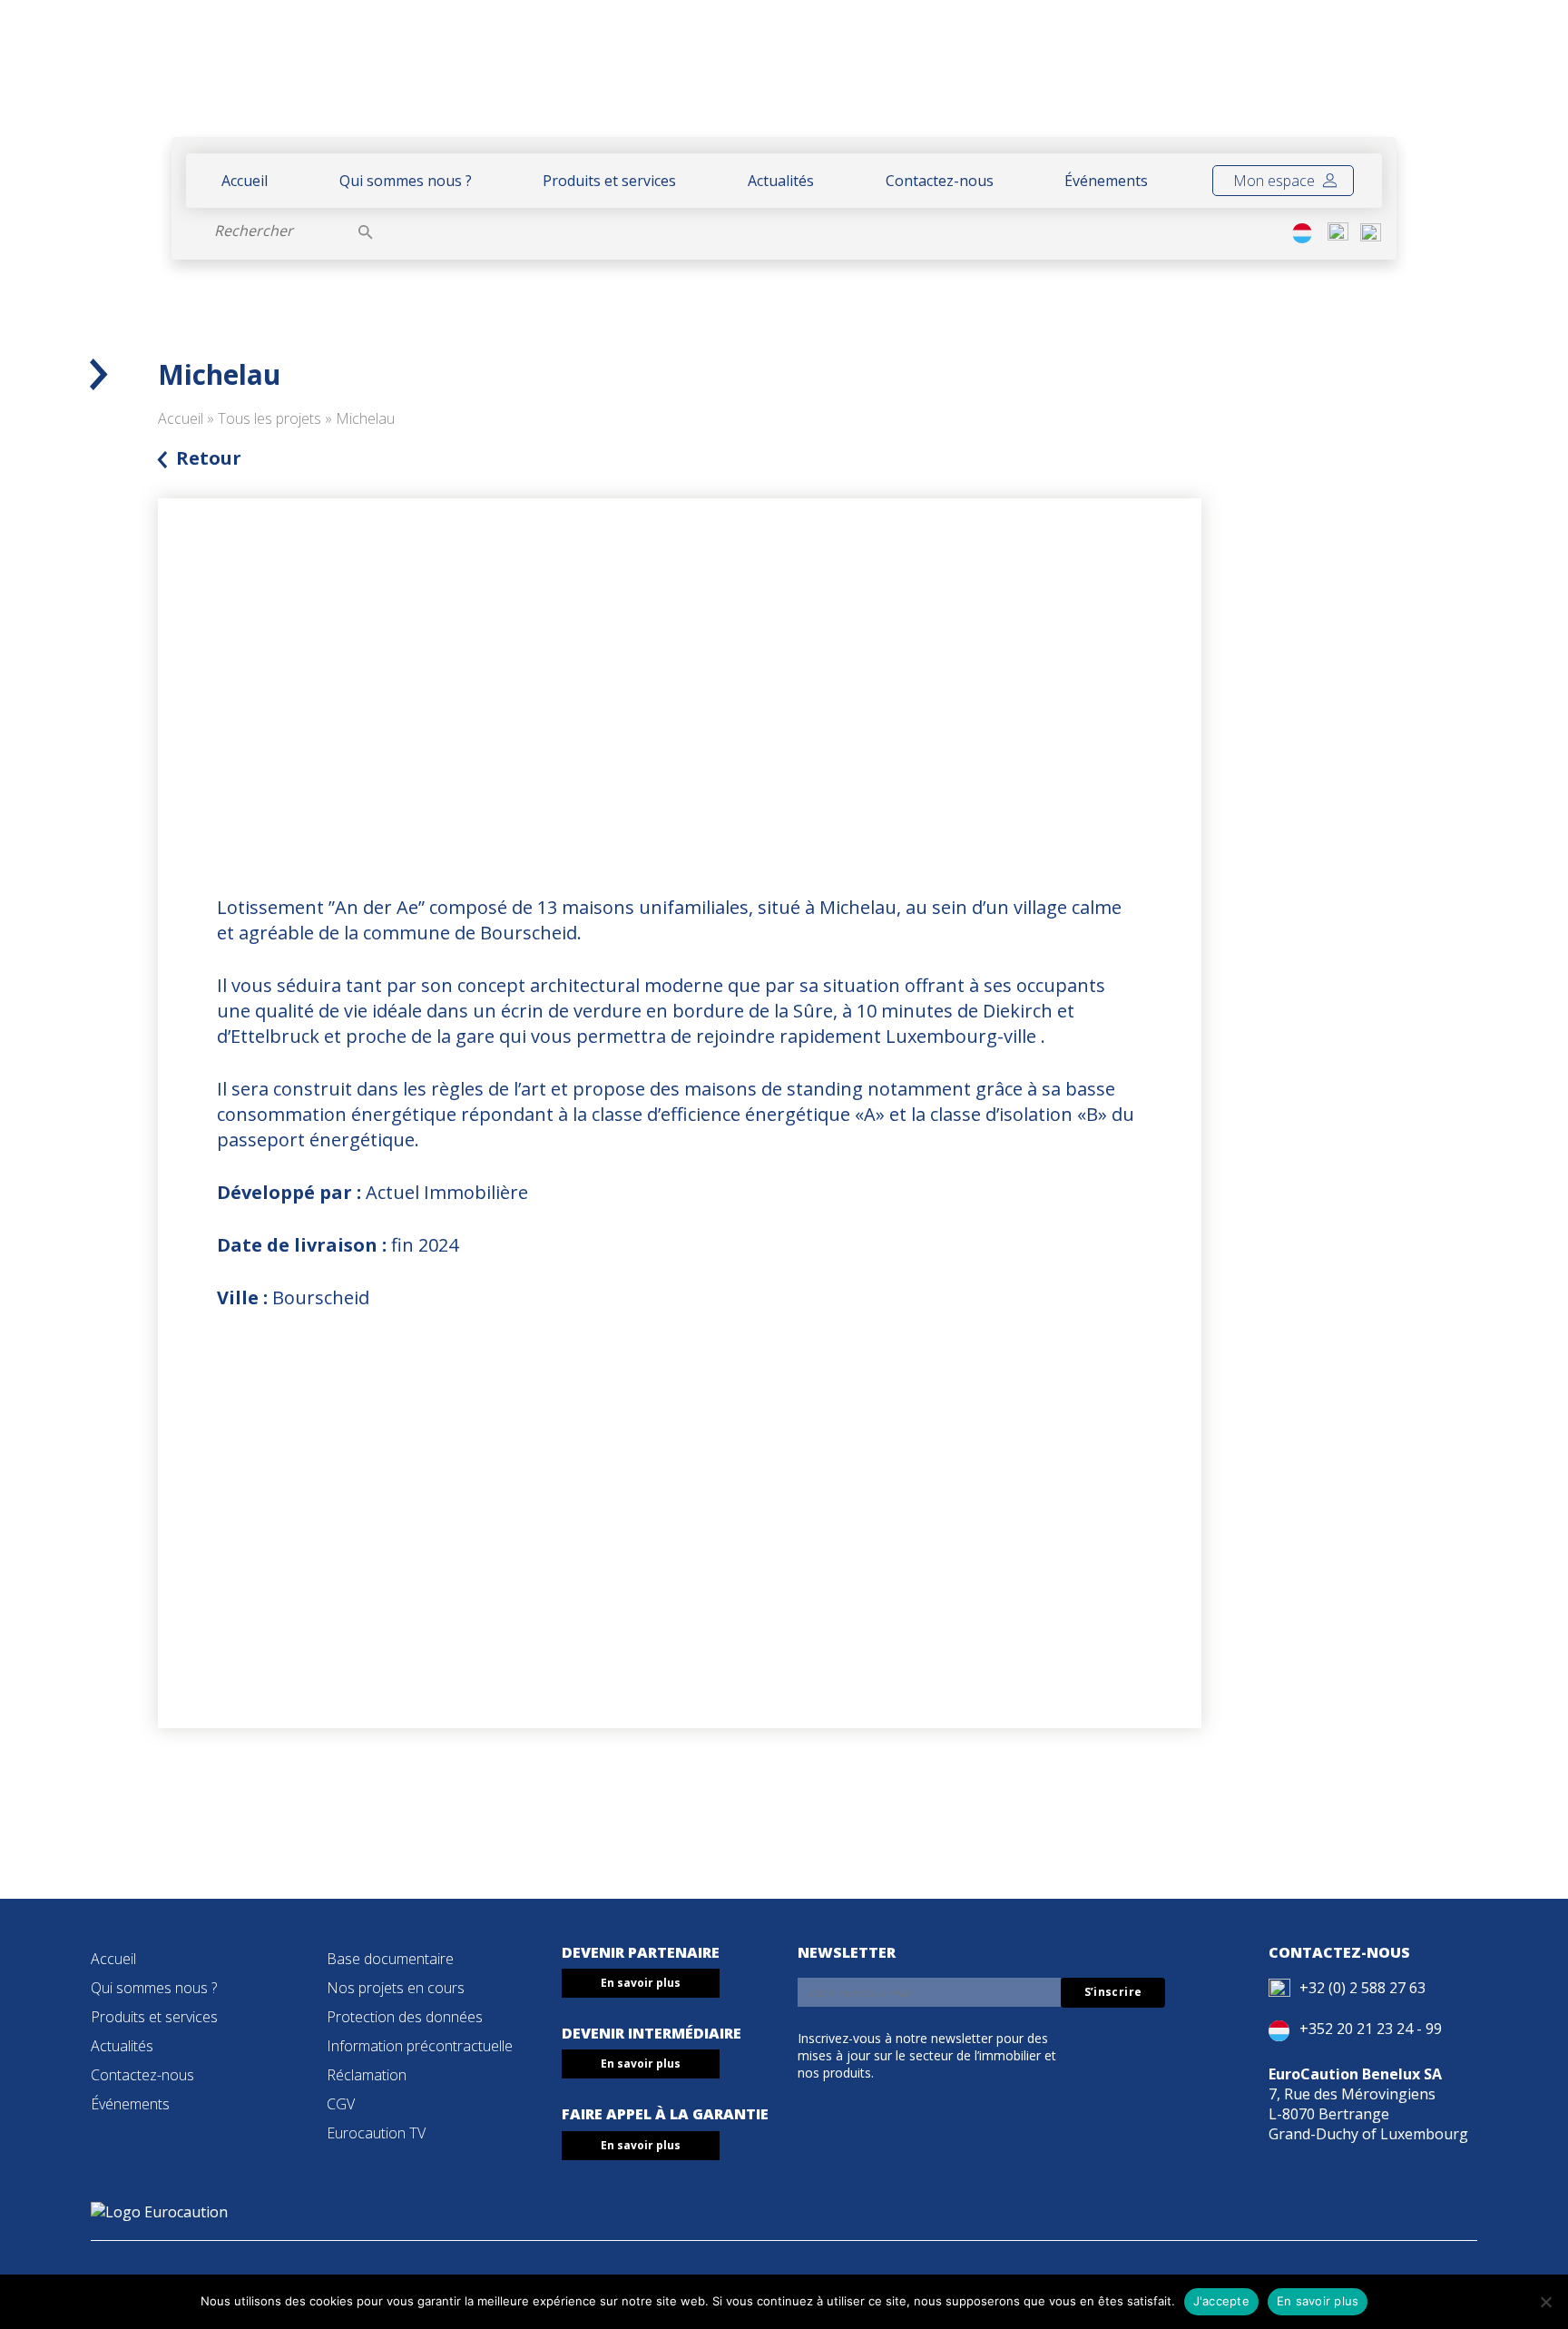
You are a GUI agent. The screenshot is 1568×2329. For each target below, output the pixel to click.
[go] (366, 231)
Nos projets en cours (396, 1988)
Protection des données (405, 2017)
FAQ (1303, 79)
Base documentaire (390, 1959)
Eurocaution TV (376, 2133)
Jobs (1353, 79)
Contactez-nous (940, 181)
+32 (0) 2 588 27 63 (1362, 1988)
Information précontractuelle (420, 2046)
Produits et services (609, 181)
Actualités (781, 181)
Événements (1106, 181)
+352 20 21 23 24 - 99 (1371, 2029)
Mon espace (1276, 181)
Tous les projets (269, 418)
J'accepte (1221, 2301)
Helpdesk (1227, 79)
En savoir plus (641, 1983)
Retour (209, 458)
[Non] (1545, 2302)
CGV (341, 2104)
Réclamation (367, 2075)
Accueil (245, 181)
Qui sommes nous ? (406, 181)
